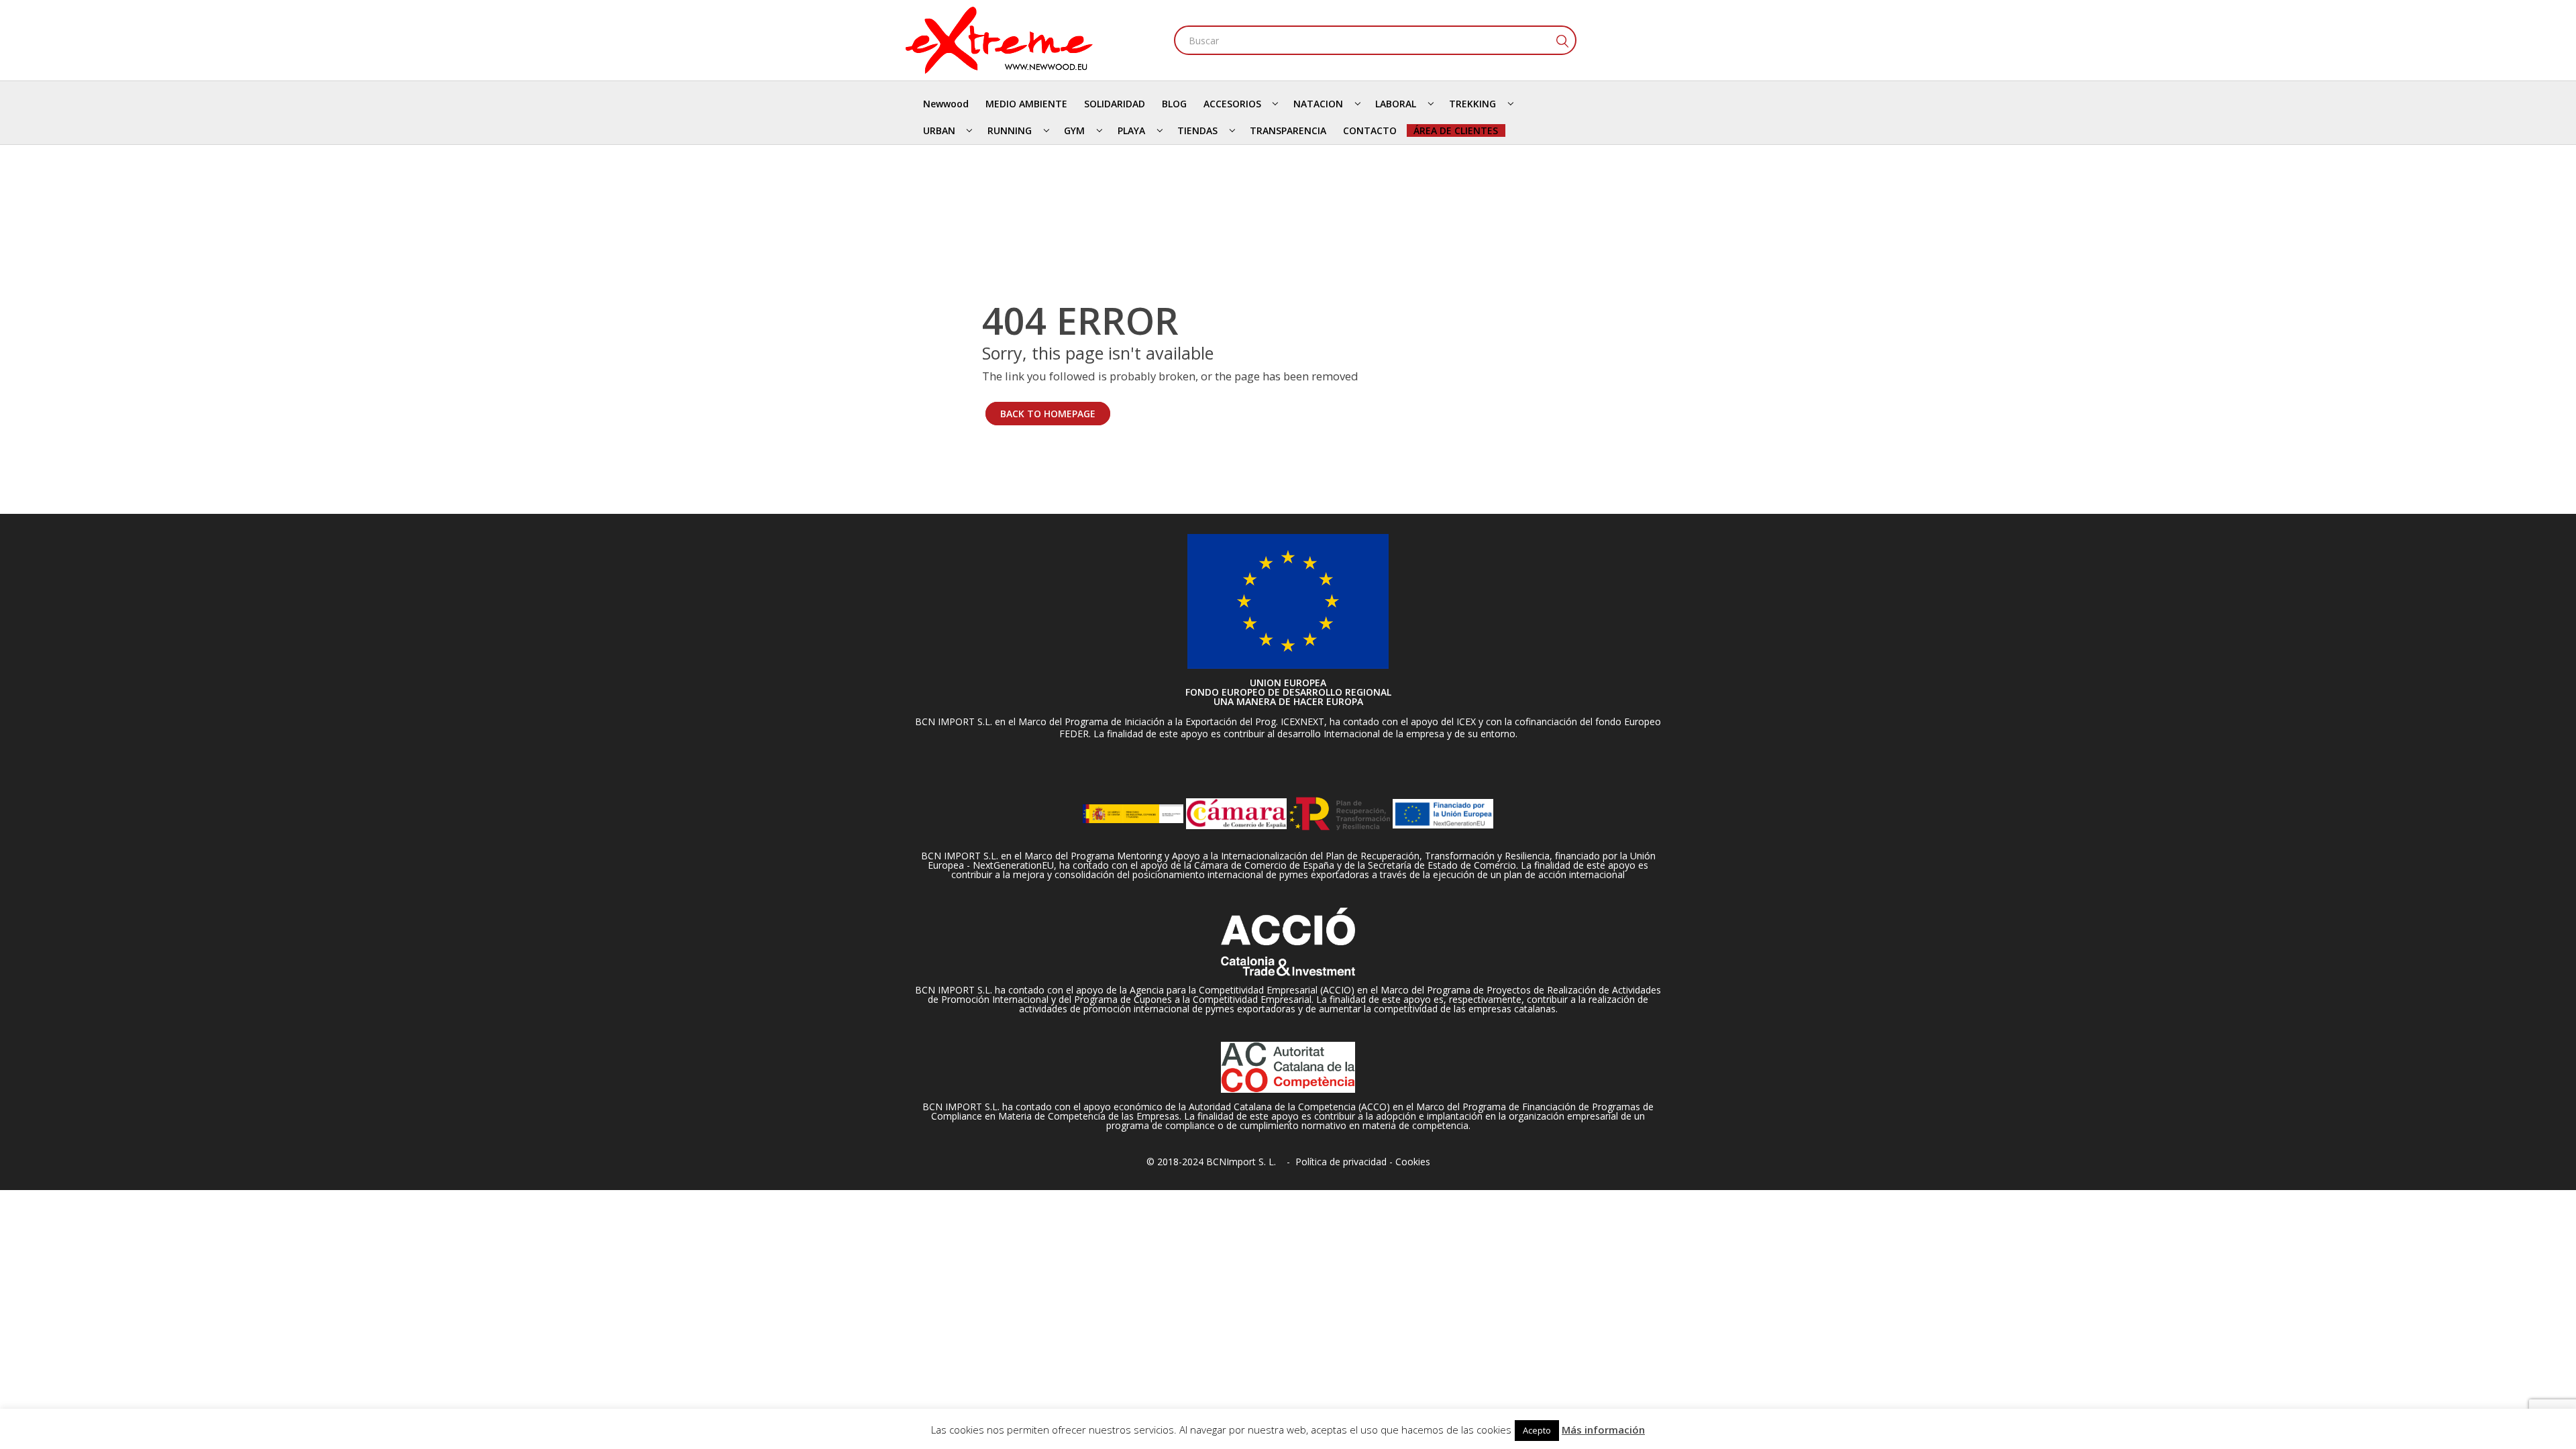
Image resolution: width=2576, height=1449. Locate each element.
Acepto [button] (1537, 1430)
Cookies (1413, 1162)
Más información (1603, 1430)
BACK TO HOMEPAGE (1048, 414)
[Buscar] (1562, 40)
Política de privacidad (1341, 1162)
